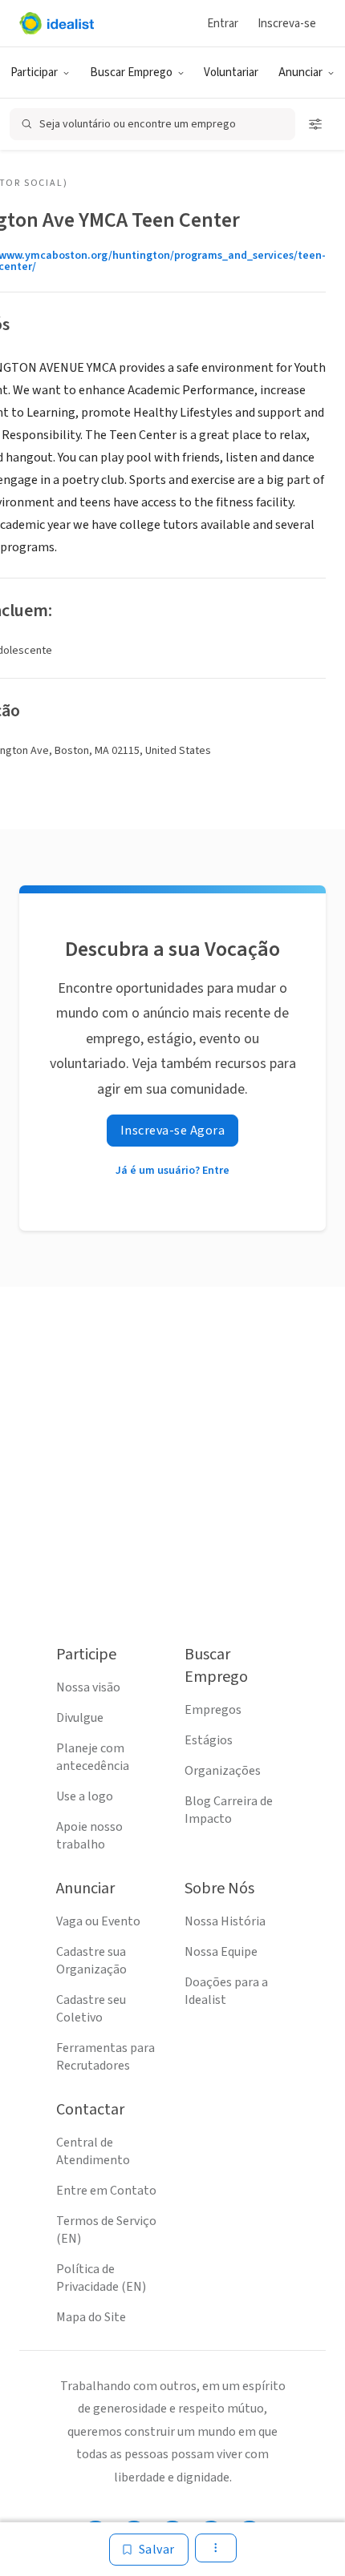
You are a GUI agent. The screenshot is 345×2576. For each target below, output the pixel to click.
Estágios (209, 1740)
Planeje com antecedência (93, 1757)
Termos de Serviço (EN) (106, 2230)
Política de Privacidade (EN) (101, 2278)
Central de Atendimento (93, 2151)
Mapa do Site (91, 2317)
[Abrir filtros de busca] (315, 124)
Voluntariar (231, 73)
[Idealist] (57, 23)
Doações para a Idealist (226, 1991)
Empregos (213, 1710)
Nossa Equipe (221, 1952)
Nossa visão (88, 1687)
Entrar (223, 24)
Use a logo (85, 1796)
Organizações (223, 1771)
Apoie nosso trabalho (89, 1836)
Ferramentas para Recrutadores (106, 2057)
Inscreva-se (287, 24)
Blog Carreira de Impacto (229, 1810)
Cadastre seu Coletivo (91, 2009)
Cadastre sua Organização (91, 1961)
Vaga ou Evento (98, 1921)
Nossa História (225, 1921)
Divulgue (80, 1718)
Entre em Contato (106, 2191)
